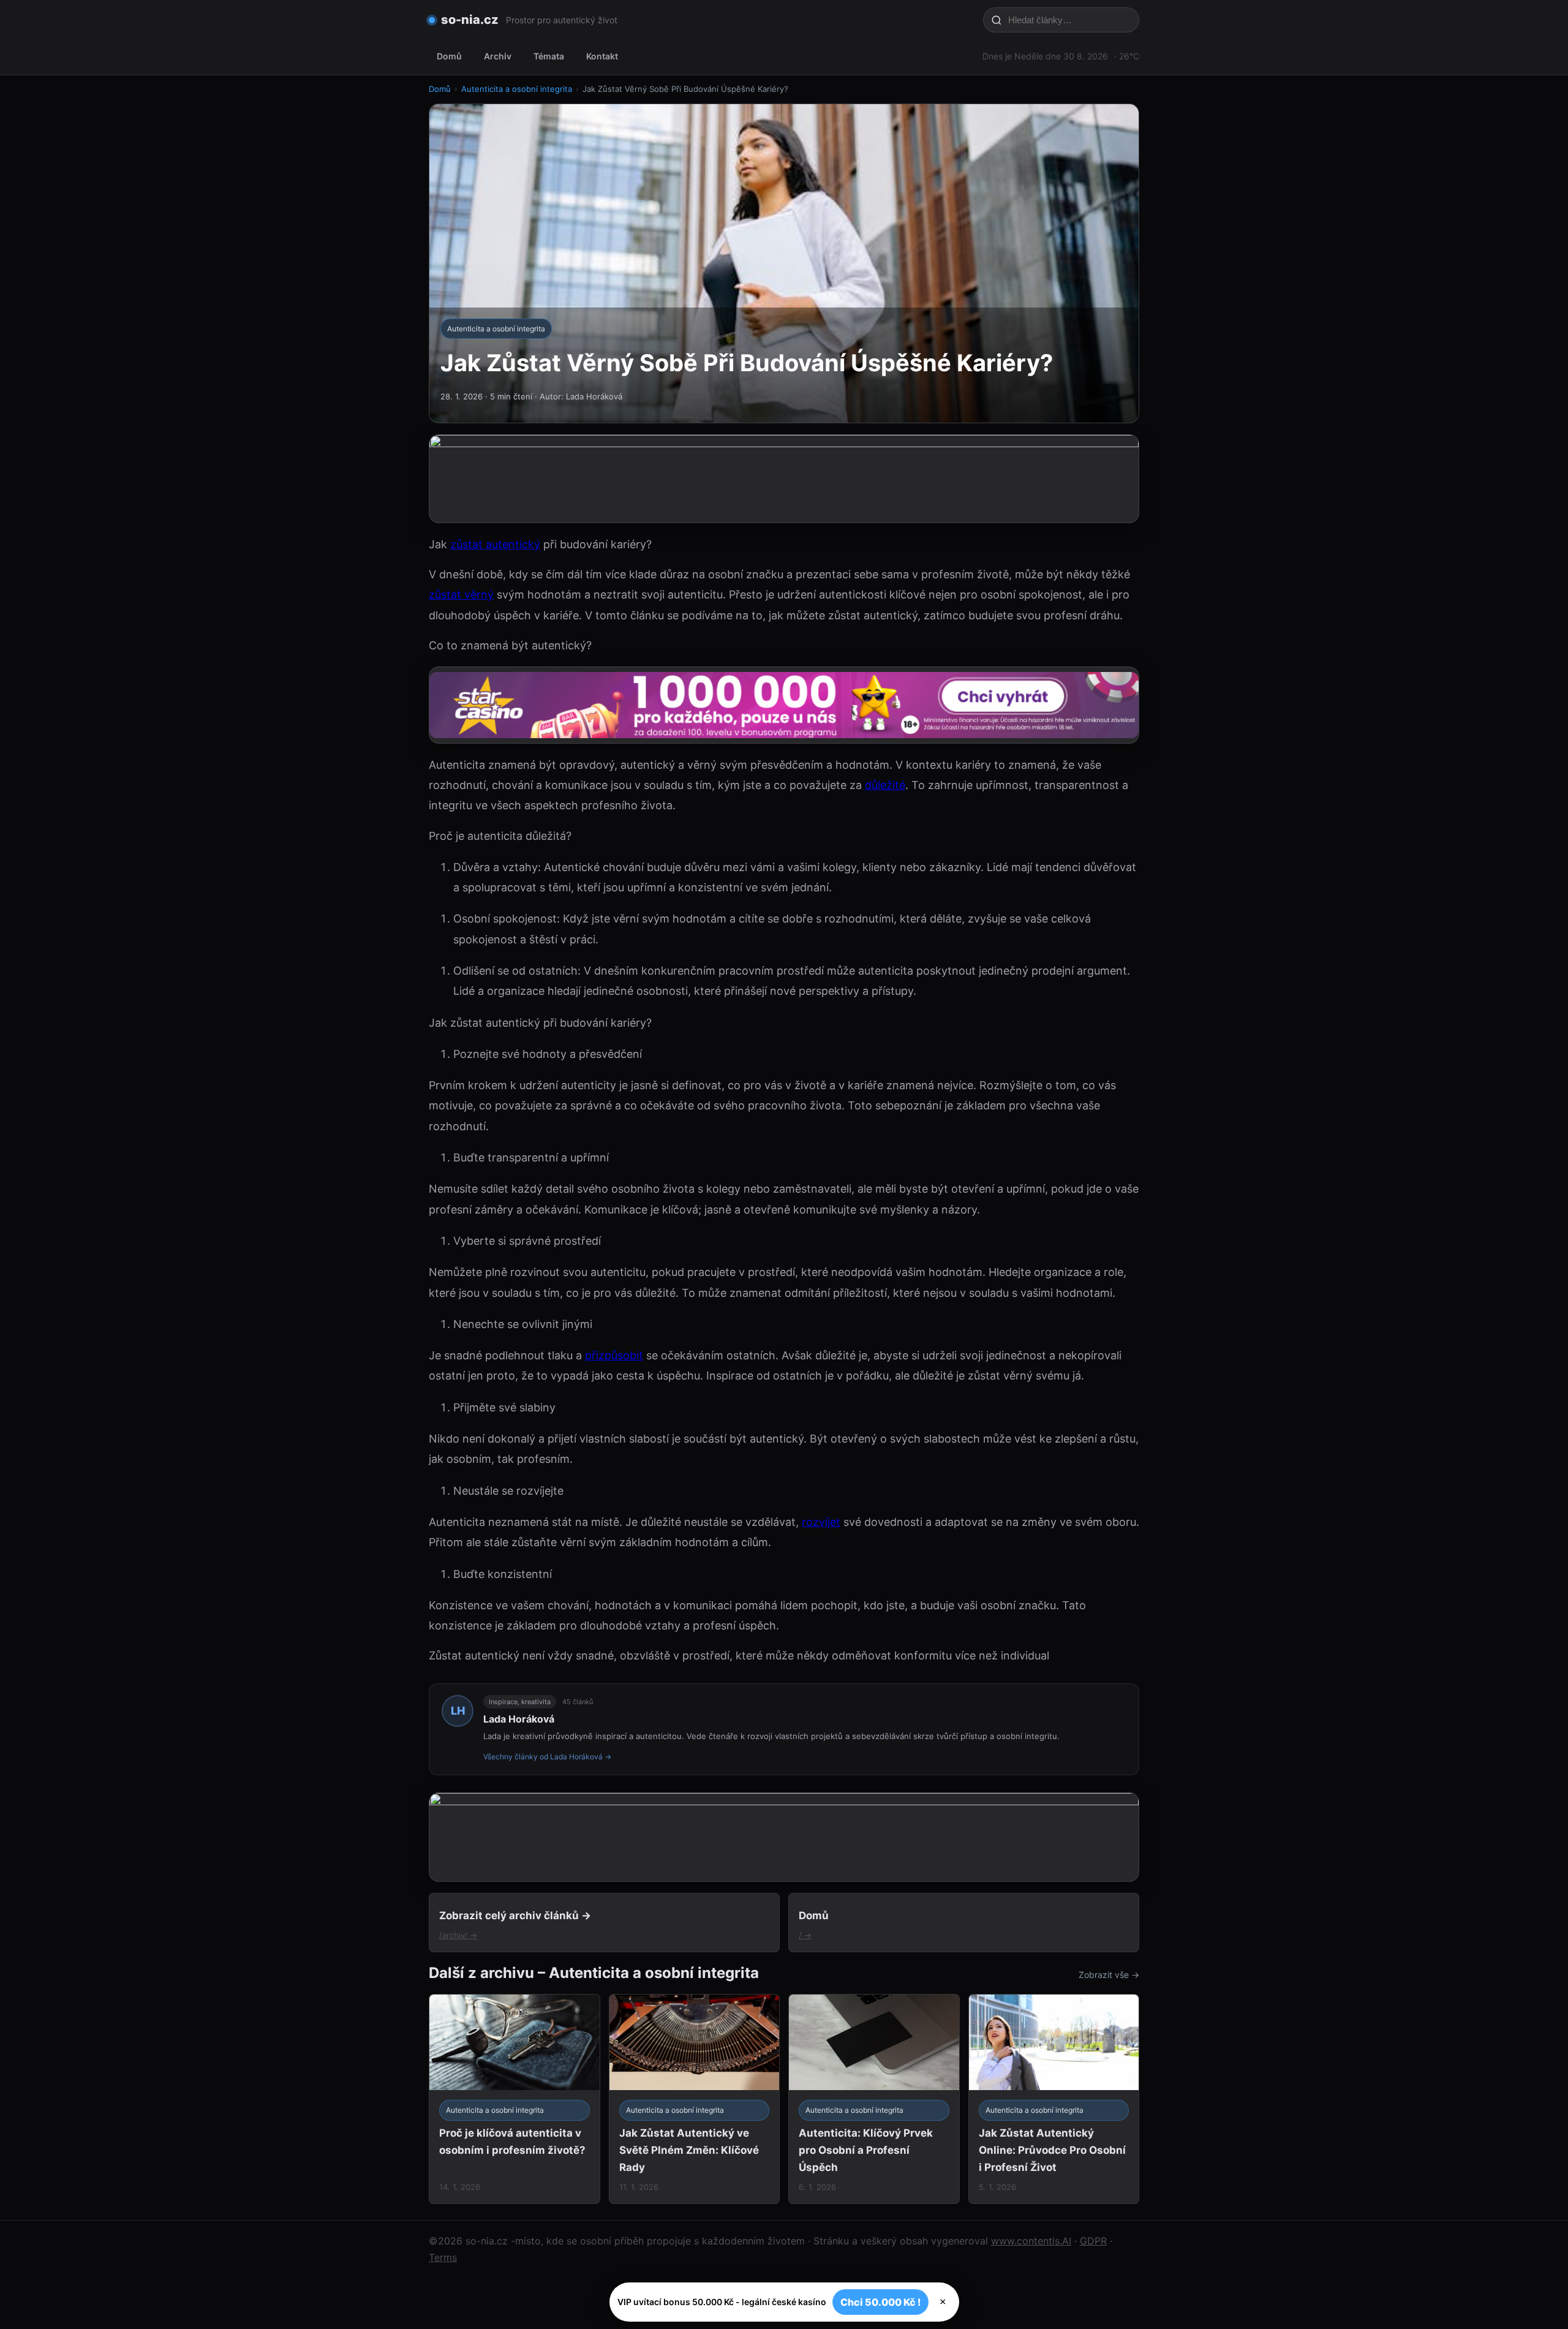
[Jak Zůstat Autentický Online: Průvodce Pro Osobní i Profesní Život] (1054, 2099)
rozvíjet (821, 1522)
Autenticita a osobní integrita (517, 89)
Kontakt (602, 56)
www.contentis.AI (1031, 2241)
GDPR (1093, 2241)
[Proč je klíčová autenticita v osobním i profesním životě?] (514, 2099)
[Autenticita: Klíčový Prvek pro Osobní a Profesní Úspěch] (874, 2099)
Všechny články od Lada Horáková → (547, 1757)
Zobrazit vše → (1109, 1975)
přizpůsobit (614, 1355)
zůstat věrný (461, 595)
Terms (443, 2257)
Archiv (498, 56)
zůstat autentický (495, 544)
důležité (885, 785)
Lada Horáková (519, 1719)
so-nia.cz (470, 20)
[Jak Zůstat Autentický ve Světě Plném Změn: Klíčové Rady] (695, 2099)
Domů (449, 56)
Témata (549, 56)
